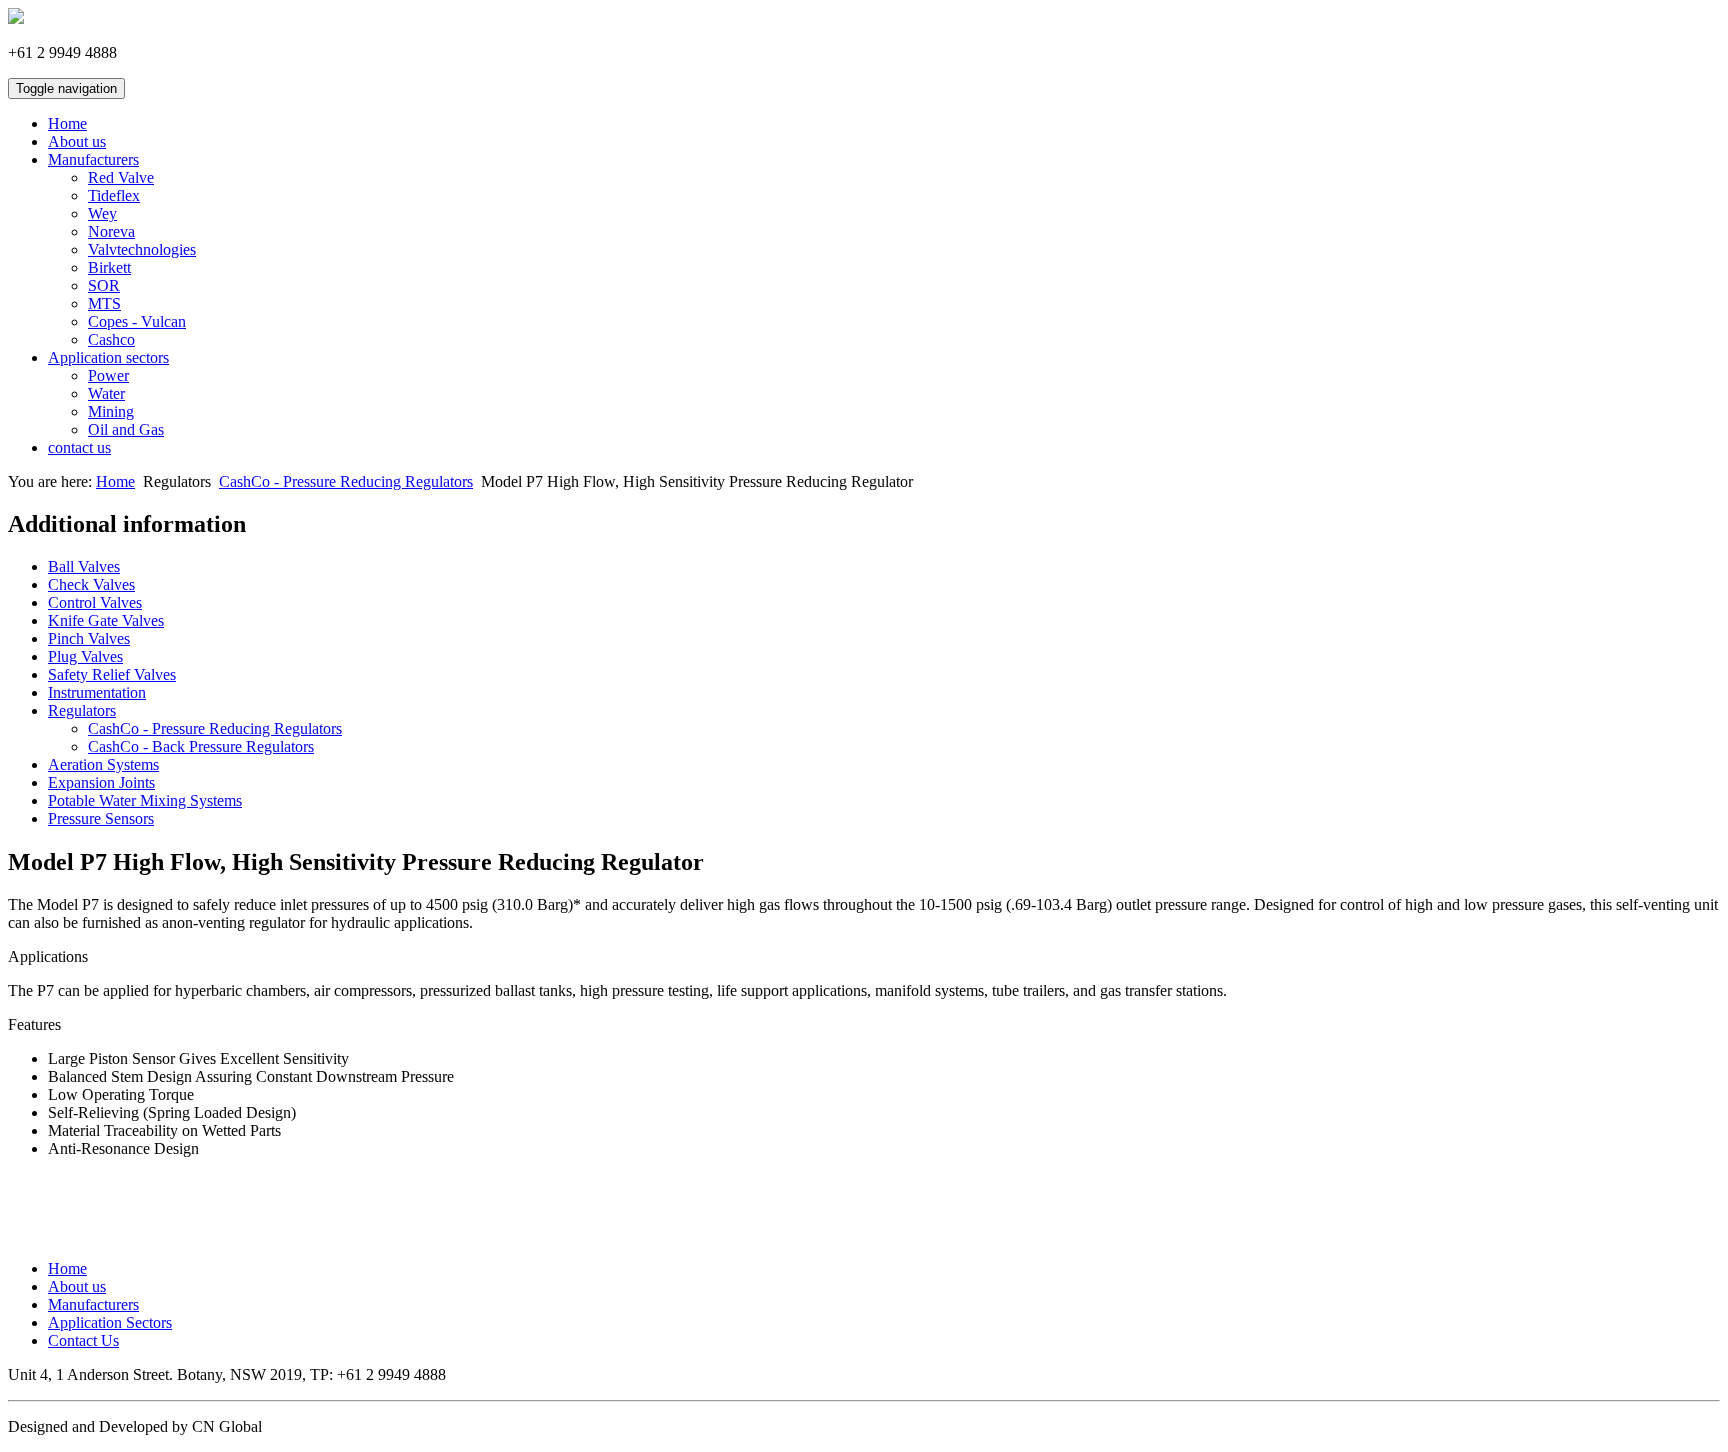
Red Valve (121, 177)
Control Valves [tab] (95, 602)
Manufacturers (93, 159)
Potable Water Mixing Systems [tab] (145, 800)
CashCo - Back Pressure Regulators (201, 746)
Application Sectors (110, 1322)
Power (108, 375)
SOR (104, 285)
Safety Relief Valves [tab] (112, 674)
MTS (104, 303)
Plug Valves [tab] (85, 656)
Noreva (111, 231)
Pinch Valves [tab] (89, 638)
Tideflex (114, 195)
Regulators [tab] (82, 710)
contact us (79, 447)
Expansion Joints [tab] (101, 782)
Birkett (109, 267)
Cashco (111, 339)
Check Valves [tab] (91, 584)
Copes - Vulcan (137, 321)
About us (77, 141)
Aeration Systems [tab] (103, 764)
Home (67, 123)
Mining (111, 411)
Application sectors (108, 357)
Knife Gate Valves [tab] (106, 620)
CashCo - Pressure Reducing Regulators (346, 481)
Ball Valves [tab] (84, 566)
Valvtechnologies (142, 249)
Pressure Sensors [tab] (101, 818)
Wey (102, 213)
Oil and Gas (126, 429)
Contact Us (83, 1340)
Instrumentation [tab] (97, 692)
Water (106, 393)
